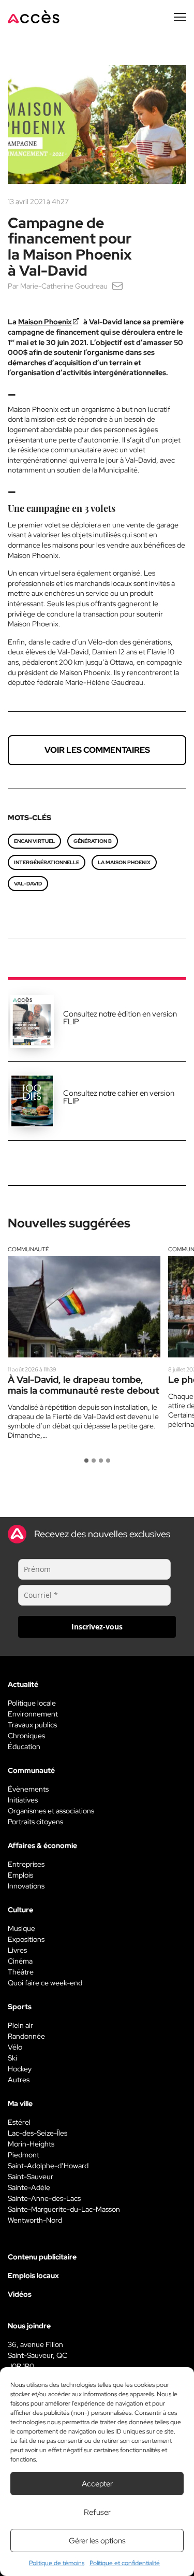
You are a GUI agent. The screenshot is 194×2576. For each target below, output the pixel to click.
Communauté (28, 1249)
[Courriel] (117, 286)
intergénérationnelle (47, 862)
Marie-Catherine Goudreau (64, 286)
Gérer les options (97, 2541)
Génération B (93, 841)
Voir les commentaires (97, 750)
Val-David (28, 884)
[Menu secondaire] (180, 17)
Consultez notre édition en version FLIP (120, 1018)
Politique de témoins (57, 2563)
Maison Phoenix (45, 322)
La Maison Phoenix (124, 862)
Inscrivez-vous (97, 1627)
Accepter (97, 2484)
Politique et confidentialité (125, 2563)
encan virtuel (34, 841)
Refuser (97, 2512)
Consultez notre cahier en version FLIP (119, 1097)
